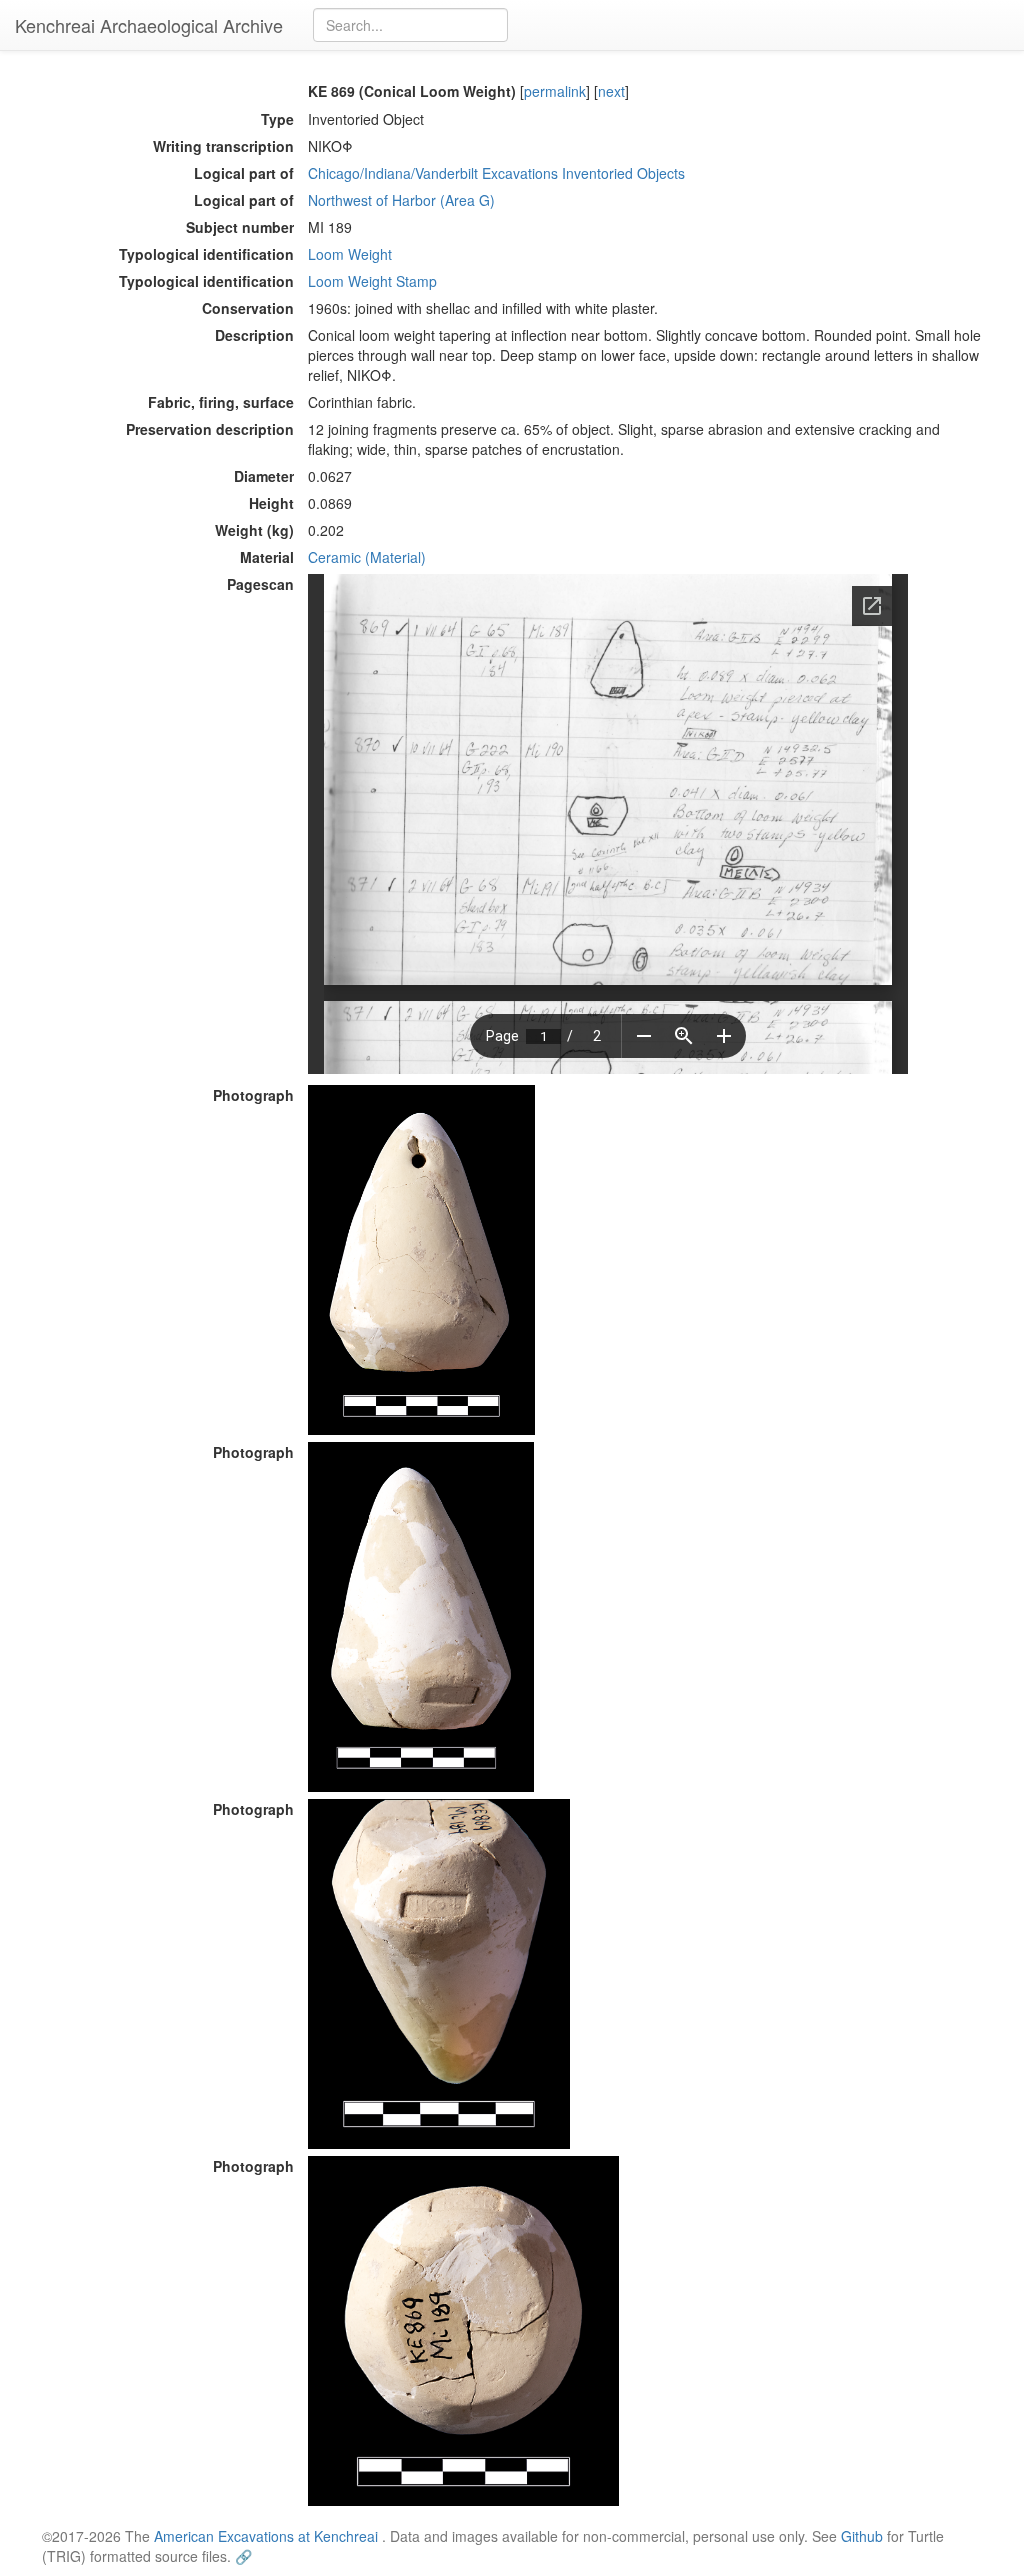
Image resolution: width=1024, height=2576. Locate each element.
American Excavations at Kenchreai (266, 2536)
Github (862, 2536)
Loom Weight (350, 254)
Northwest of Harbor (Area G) (401, 200)
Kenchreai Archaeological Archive (149, 25)
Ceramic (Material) (367, 557)
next (611, 91)
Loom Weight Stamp (372, 281)
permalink (555, 91)
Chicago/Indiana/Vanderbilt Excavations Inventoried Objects (496, 173)
